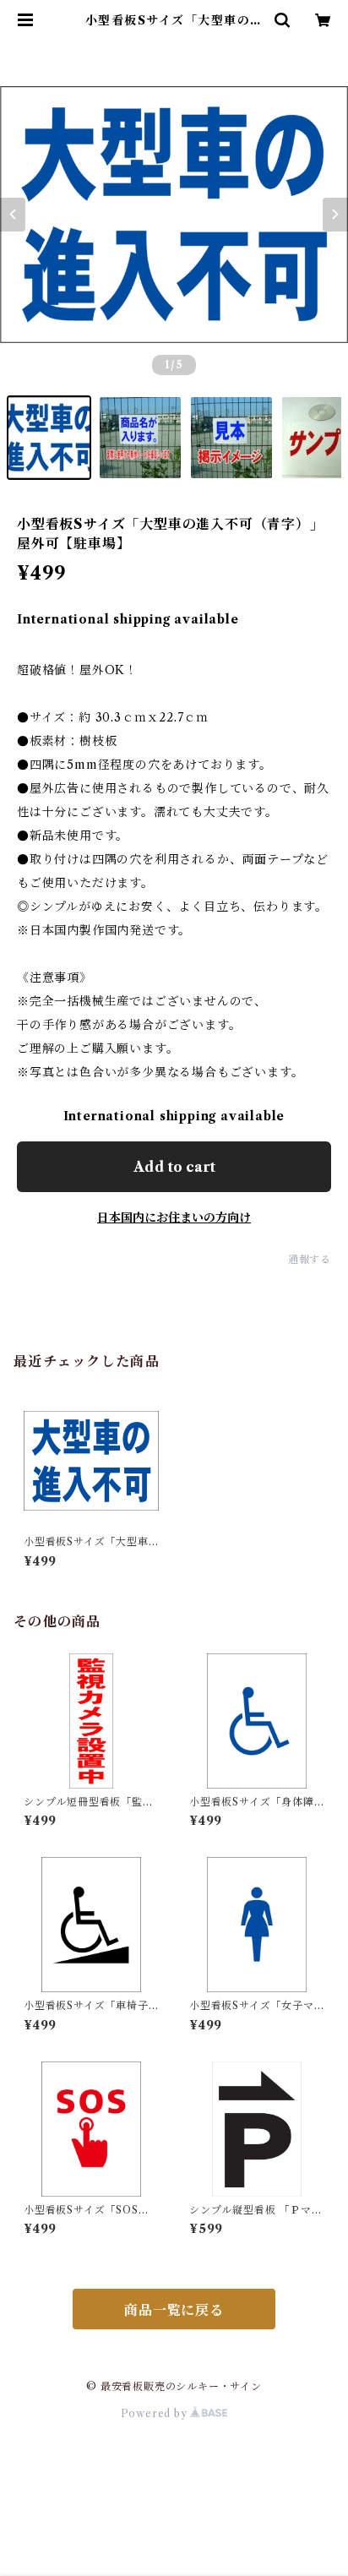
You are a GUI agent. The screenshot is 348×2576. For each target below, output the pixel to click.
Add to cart (174, 1167)
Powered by (156, 2413)
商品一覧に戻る (174, 2310)
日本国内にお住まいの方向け (174, 1217)
